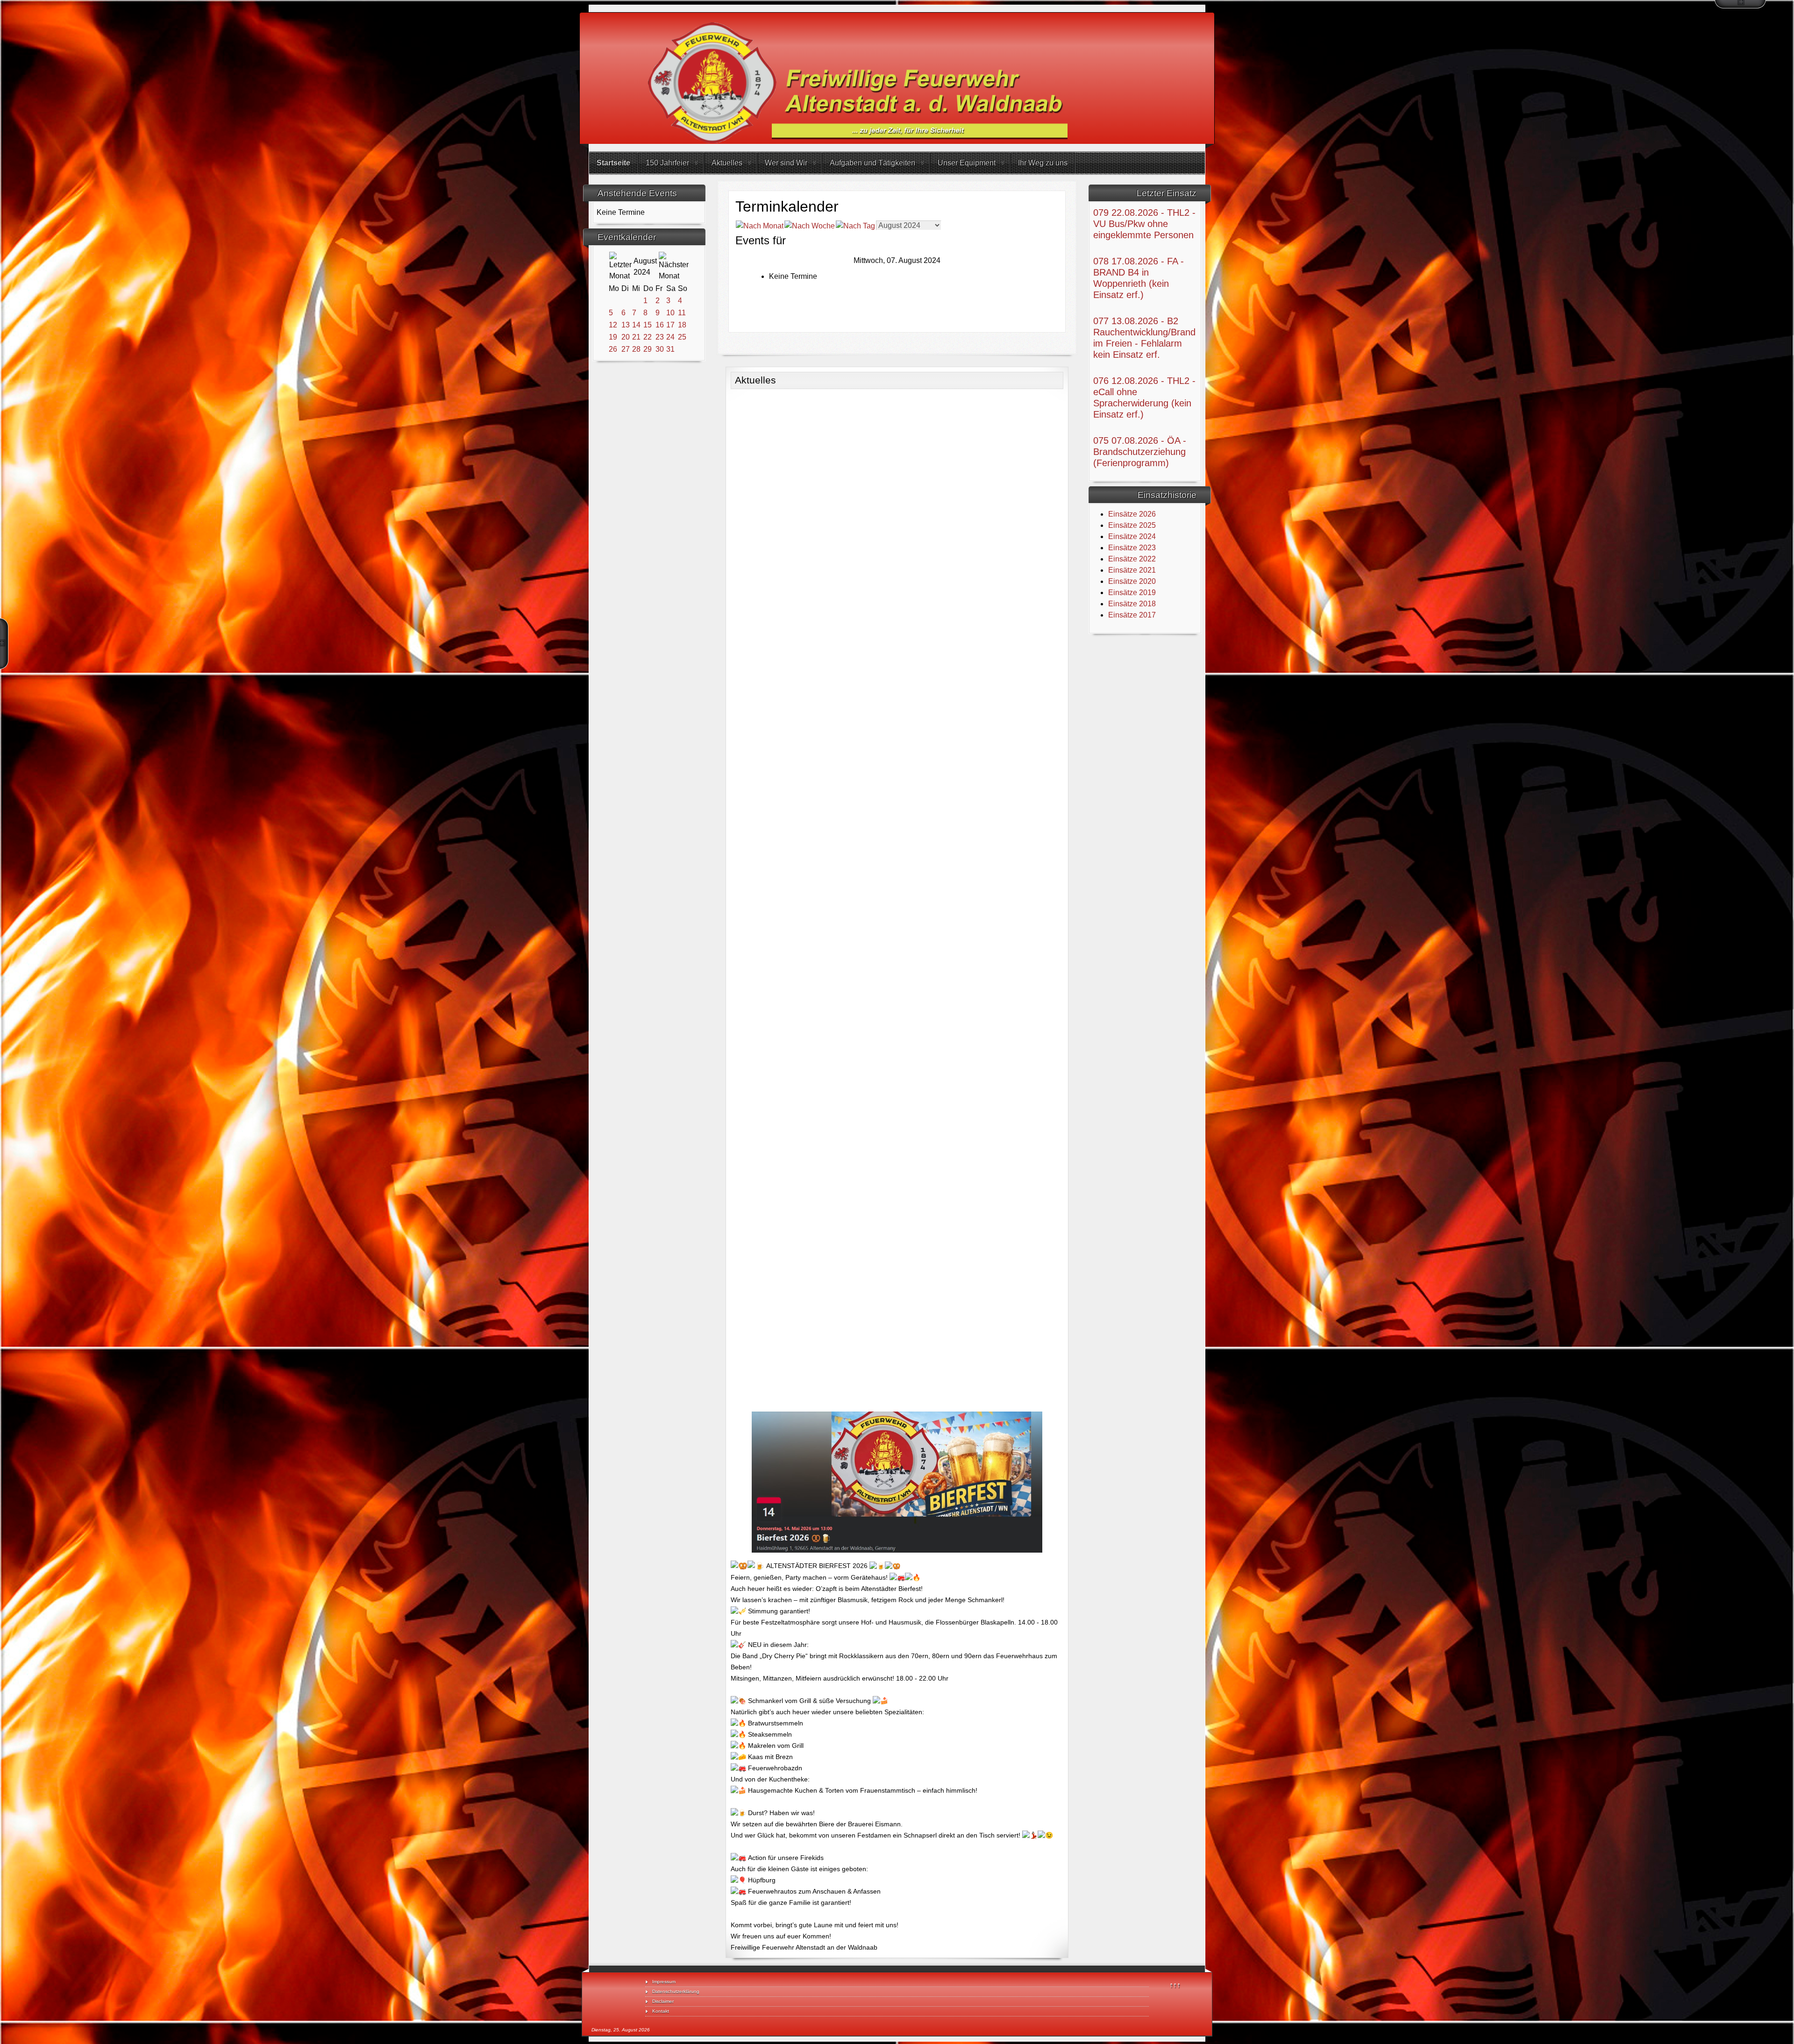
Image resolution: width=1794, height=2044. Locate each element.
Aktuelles (727, 163)
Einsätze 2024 (1132, 536)
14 (636, 325)
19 (613, 337)
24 (670, 337)
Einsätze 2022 (1132, 559)
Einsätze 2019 (1132, 593)
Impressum (664, 1982)
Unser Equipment (967, 163)
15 (648, 325)
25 (682, 337)
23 (660, 337)
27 (626, 349)
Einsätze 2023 (1132, 548)
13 (626, 325)
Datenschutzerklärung (676, 1991)
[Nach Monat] (760, 225)
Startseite (613, 163)
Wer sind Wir (786, 163)
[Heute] (855, 225)
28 (636, 349)
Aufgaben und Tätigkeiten (872, 163)
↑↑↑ (1175, 1985)
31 (670, 349)
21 (636, 337)
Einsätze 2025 (1132, 525)
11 (682, 313)
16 (660, 325)
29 (648, 349)
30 (660, 349)
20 (626, 337)
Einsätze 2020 (1132, 581)
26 (613, 349)
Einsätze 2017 (1132, 615)
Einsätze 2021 (1132, 570)
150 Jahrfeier (667, 163)
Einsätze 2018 (1132, 604)
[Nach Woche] (810, 225)
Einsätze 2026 (1132, 514)
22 (648, 337)
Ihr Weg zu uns (1043, 163)
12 (613, 325)
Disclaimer (663, 2001)
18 (682, 325)
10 (670, 313)
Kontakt (661, 2011)
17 (670, 325)
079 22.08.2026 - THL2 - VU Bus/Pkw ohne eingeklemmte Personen (1144, 224)
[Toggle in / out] (1740, 4)
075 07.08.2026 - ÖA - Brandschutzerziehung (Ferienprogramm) (1140, 452)
